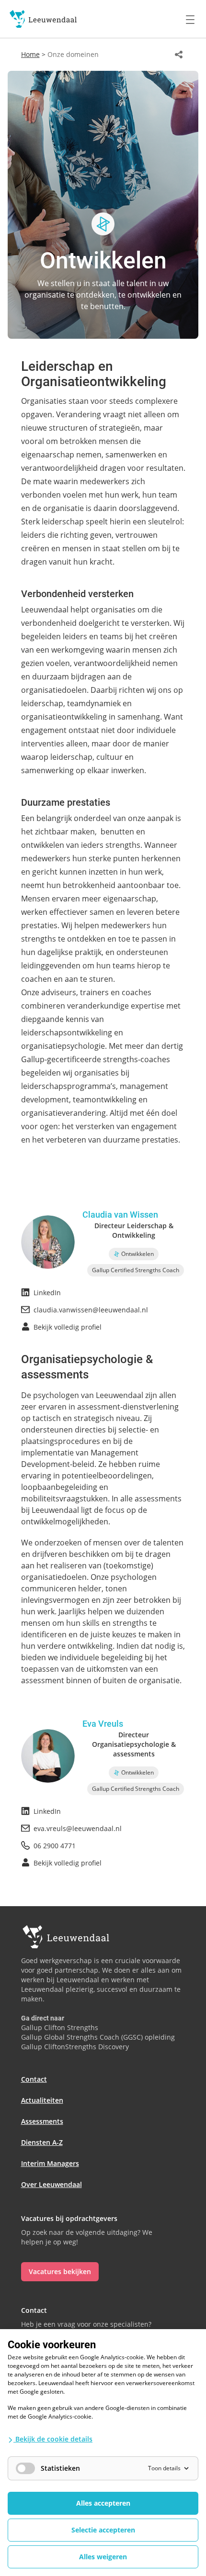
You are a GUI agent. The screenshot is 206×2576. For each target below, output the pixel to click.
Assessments (42, 2121)
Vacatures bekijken (60, 2271)
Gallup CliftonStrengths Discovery (75, 2047)
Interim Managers (50, 2163)
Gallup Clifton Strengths (60, 2027)
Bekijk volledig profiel (68, 1327)
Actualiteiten (42, 2100)
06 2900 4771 (55, 1846)
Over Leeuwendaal (51, 2184)
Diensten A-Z (42, 2142)
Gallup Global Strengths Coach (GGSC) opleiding (98, 2037)
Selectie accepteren (103, 2530)
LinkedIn (47, 1293)
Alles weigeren (103, 2557)
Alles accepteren (103, 2503)
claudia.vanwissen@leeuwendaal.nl (91, 1310)
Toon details (164, 2468)
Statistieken (60, 2468)
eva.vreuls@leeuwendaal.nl (78, 1828)
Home (30, 54)
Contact (34, 2079)
